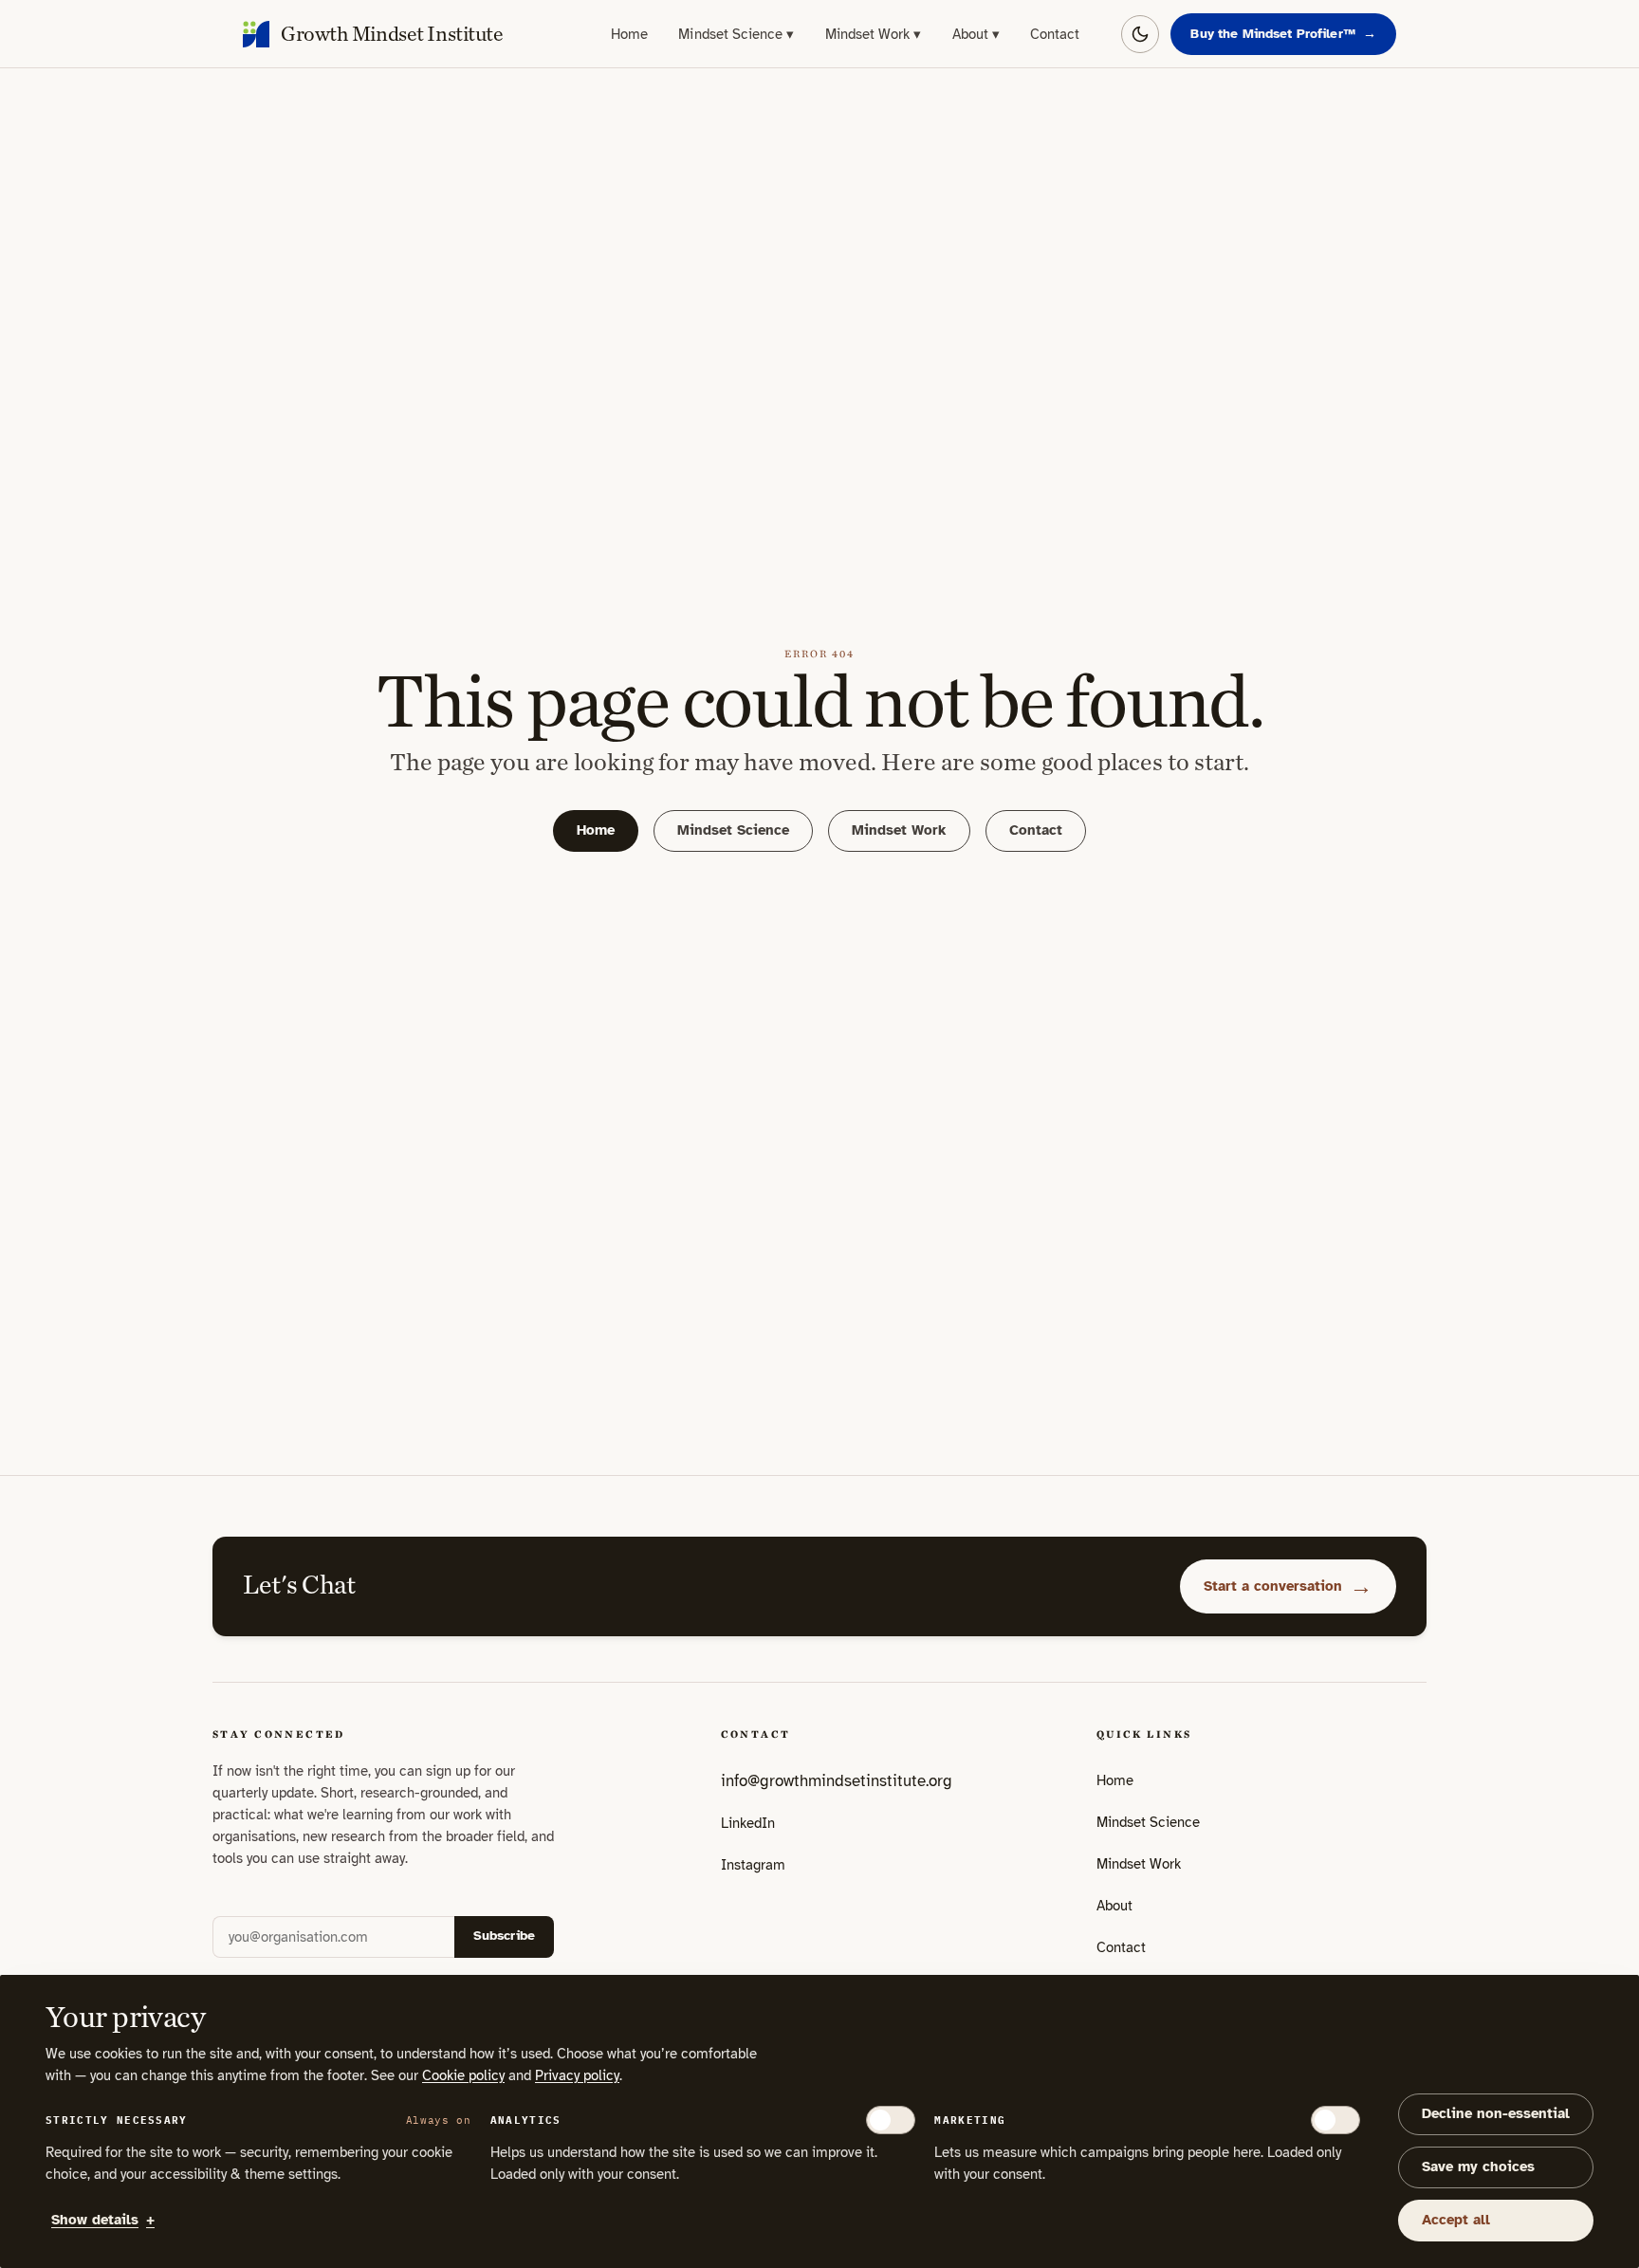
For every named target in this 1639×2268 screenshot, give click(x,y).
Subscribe (504, 1936)
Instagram (753, 1871)
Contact (1055, 34)
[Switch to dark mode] (1140, 34)
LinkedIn (748, 1829)
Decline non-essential (1496, 2113)
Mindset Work (874, 34)
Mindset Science (736, 34)
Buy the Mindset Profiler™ (1283, 34)
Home (629, 34)
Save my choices (1478, 2167)
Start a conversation (1288, 1586)
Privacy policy (577, 2075)
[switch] (891, 2120)
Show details (103, 2220)
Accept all (1456, 2220)
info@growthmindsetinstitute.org (837, 1781)
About (976, 34)
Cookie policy (463, 2075)
